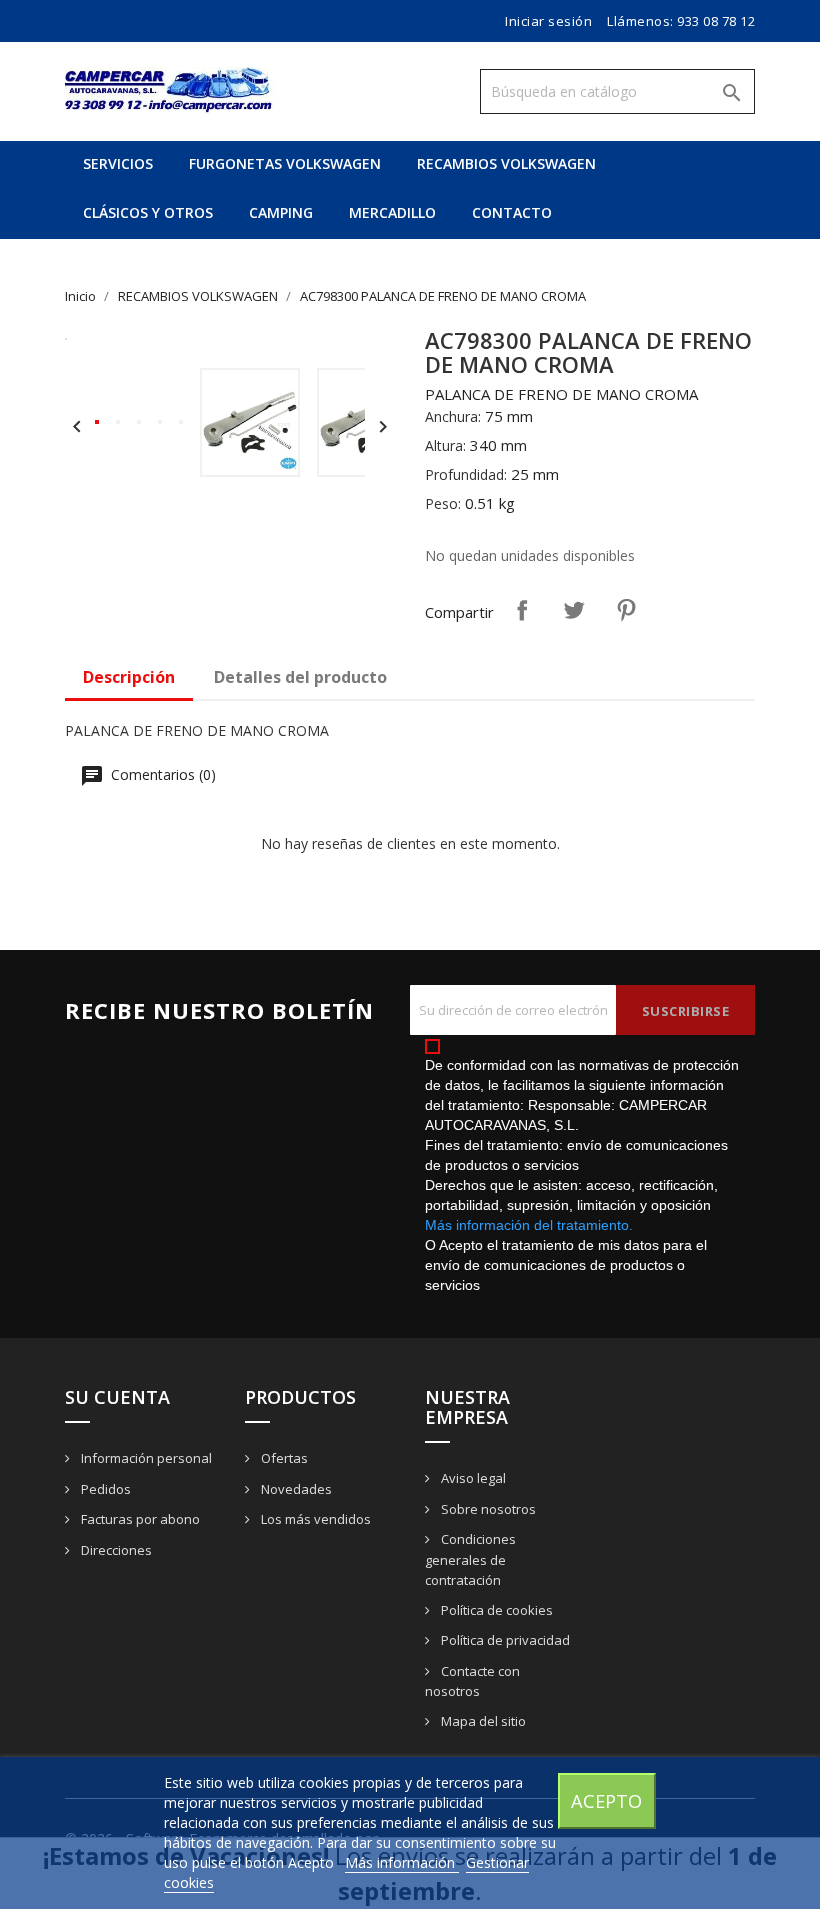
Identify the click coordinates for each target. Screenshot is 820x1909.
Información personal (145, 1458)
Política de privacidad (504, 1640)
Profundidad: (466, 474)
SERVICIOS (118, 163)
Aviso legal (472, 1478)
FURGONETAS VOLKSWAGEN (285, 163)
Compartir (522, 610)
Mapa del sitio (482, 1721)
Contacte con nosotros (472, 1681)
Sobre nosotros (487, 1509)
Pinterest (626, 610)
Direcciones (115, 1550)
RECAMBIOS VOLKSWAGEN (506, 163)
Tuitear (574, 610)
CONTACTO (512, 212)
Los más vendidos (314, 1519)
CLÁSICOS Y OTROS (148, 212)
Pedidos (104, 1489)
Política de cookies (495, 1610)
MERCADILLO (392, 212)
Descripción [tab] (129, 677)
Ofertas (283, 1458)
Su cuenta (117, 1397)
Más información (402, 1862)
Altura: (445, 445)
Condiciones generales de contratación (470, 1559)
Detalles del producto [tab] (300, 677)
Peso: (443, 503)
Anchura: (453, 416)
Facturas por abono (139, 1519)
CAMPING (281, 212)
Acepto (606, 1800)
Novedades (295, 1489)
